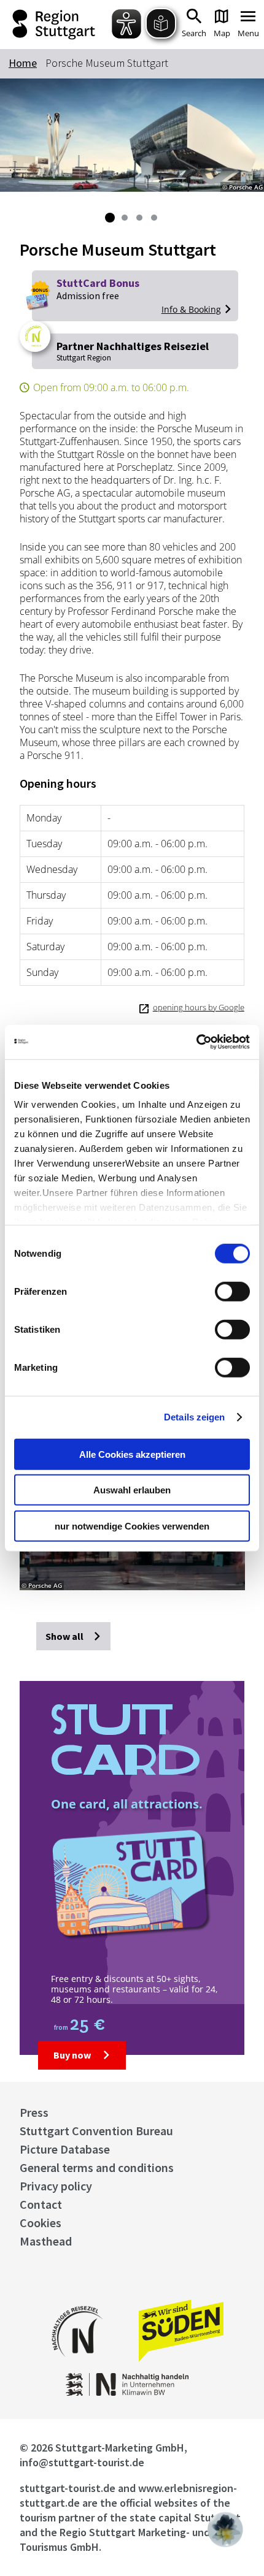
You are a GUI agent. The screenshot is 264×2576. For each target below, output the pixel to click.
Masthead (46, 2241)
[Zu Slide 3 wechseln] (139, 218)
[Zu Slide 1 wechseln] (110, 218)
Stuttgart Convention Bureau (96, 2131)
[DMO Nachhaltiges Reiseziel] (77, 2365)
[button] (225, 2529)
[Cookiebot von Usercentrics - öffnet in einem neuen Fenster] (196, 1042)
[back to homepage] (57, 25)
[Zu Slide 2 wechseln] (125, 218)
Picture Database (65, 2149)
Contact (41, 2204)
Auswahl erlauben (132, 1490)
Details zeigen (194, 1417)
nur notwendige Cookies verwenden (132, 1526)
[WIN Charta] (132, 2392)
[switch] (232, 1291)
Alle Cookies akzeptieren (132, 1454)
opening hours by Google (199, 1007)
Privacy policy (56, 2186)
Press (34, 2112)
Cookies (41, 2223)
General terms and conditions (97, 2167)
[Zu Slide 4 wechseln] (154, 218)
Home (23, 63)
